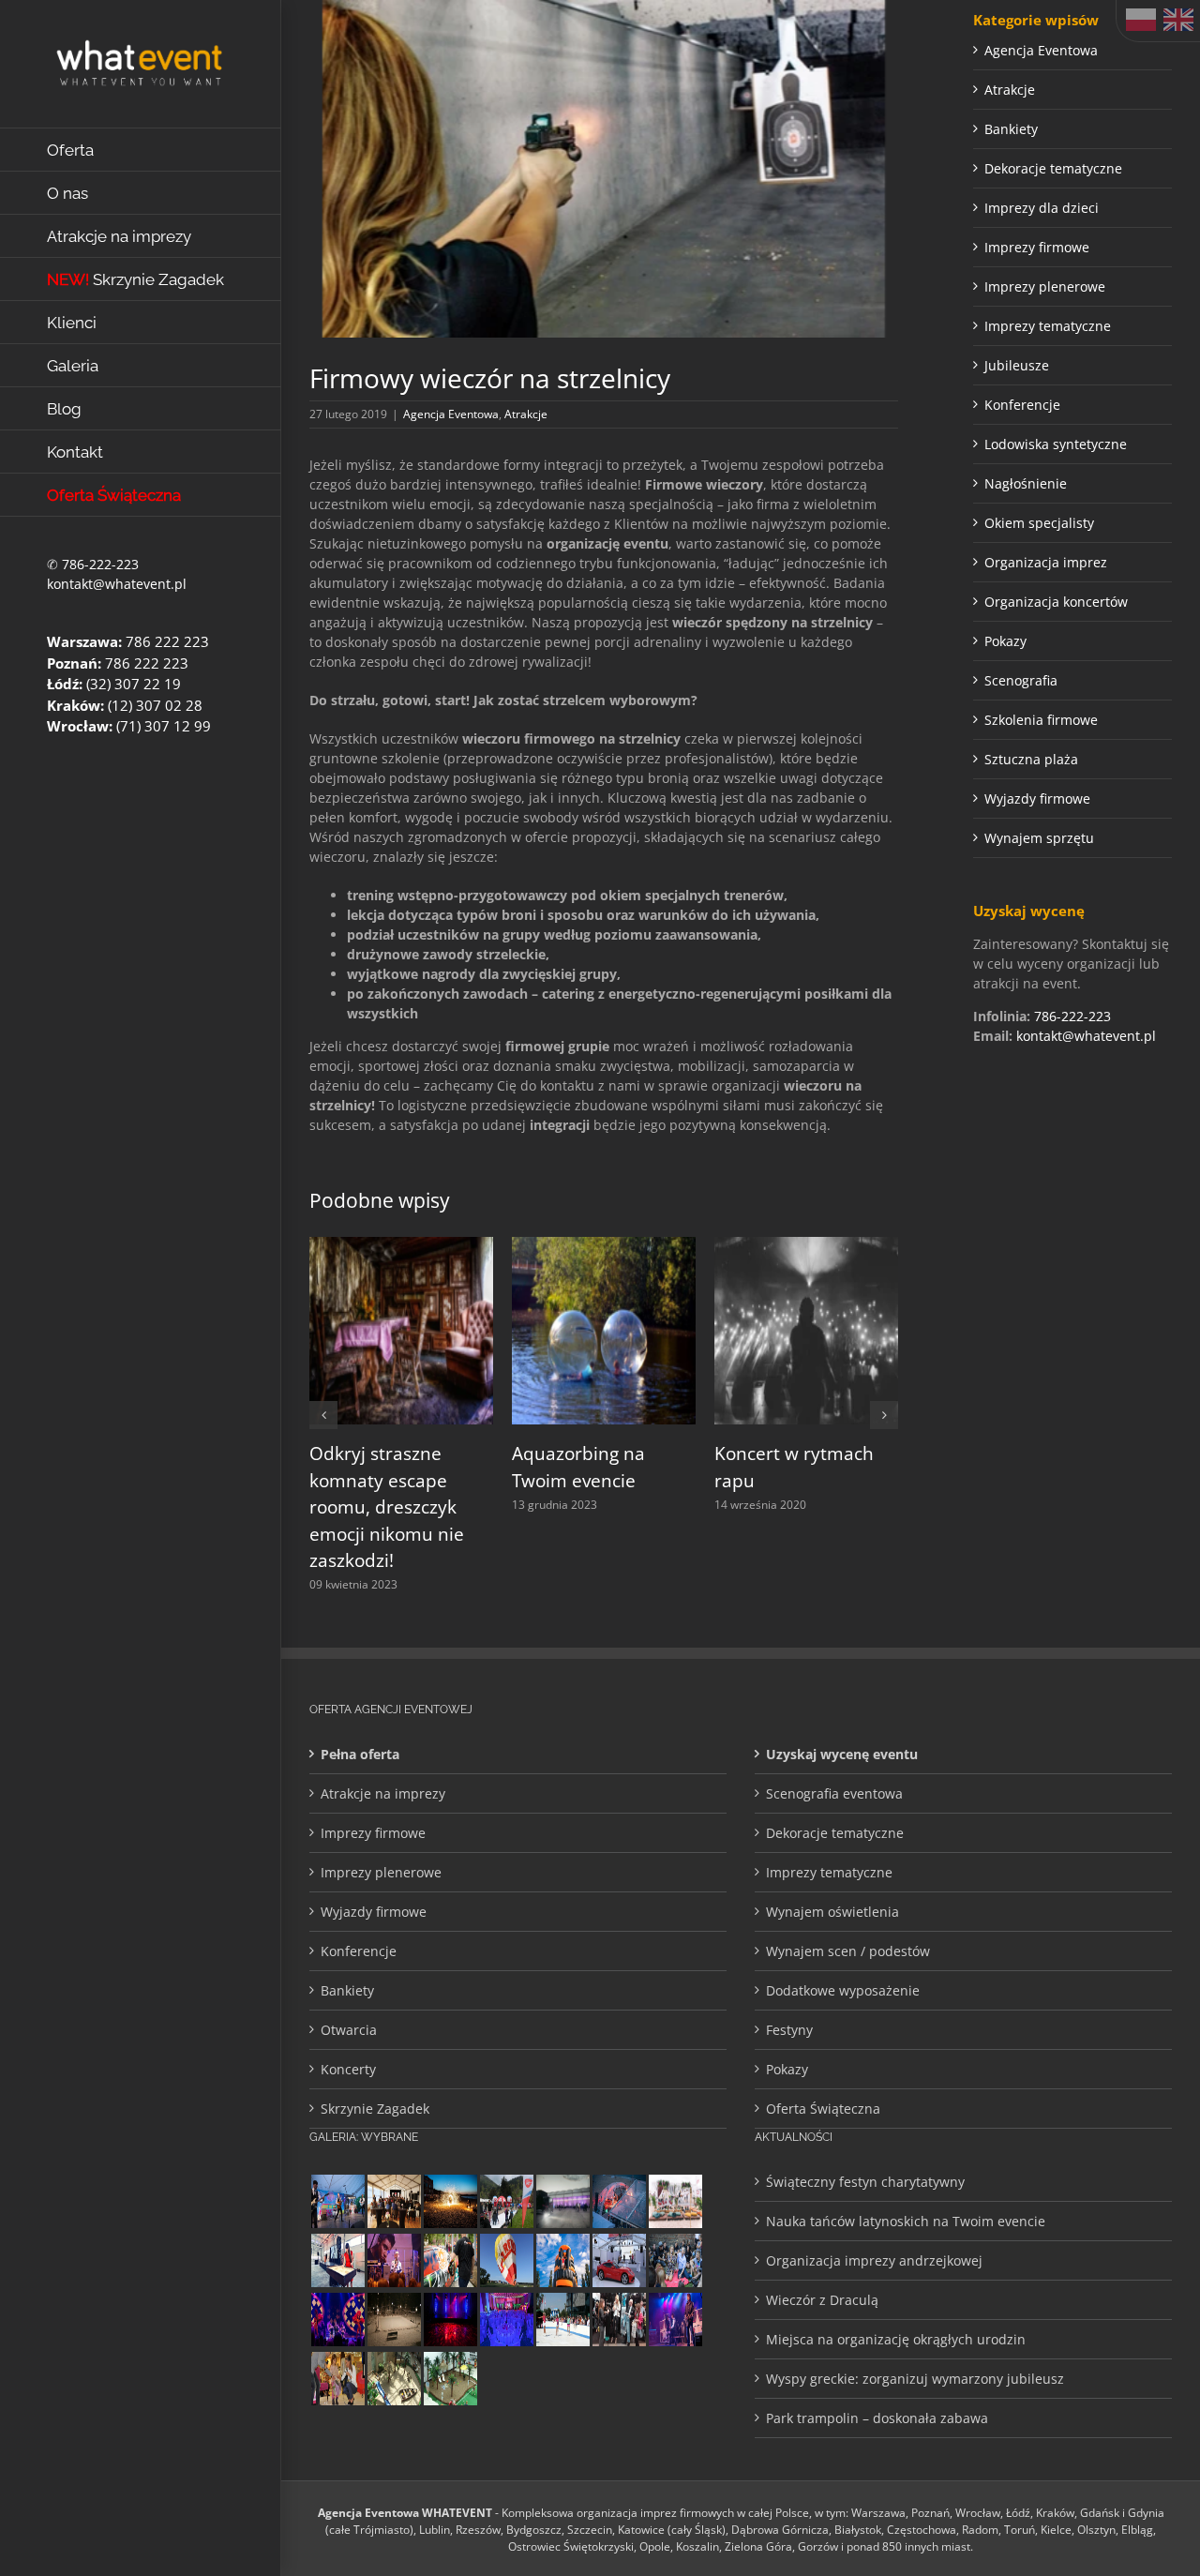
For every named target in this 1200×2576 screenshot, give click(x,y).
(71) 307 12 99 (164, 726)
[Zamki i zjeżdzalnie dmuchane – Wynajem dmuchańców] (562, 2320)
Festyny (789, 2030)
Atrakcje (526, 414)
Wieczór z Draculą (822, 2300)
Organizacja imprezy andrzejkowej (874, 2260)
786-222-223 (100, 564)
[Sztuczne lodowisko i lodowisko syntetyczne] (394, 2320)
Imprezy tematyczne (1048, 326)
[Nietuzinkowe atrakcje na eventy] (450, 2260)
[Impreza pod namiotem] (619, 2201)
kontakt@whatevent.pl (117, 584)
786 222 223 (167, 641)
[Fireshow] (450, 2201)
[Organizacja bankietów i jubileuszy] (506, 2320)
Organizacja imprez (1046, 562)
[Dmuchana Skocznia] (562, 2260)
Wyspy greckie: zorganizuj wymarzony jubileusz (915, 2379)
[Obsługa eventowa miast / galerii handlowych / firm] (675, 2260)
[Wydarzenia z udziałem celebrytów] (337, 2379)
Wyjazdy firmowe (1037, 798)
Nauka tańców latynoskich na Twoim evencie (906, 2221)
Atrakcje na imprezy (383, 1793)
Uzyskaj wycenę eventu (842, 1754)
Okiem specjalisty (1039, 523)
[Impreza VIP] (619, 2260)
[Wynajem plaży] (450, 2379)
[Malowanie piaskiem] (337, 2260)
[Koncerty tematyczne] (337, 2201)
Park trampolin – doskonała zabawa (877, 2418)
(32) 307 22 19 (134, 684)
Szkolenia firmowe (1041, 720)
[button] (323, 1415)
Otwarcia (349, 2030)
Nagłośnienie (1026, 483)
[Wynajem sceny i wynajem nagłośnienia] (450, 2320)
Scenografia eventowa (834, 1793)
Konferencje (1022, 405)
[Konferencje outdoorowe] (394, 2201)
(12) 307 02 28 (155, 705)
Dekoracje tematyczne (1053, 168)
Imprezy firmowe (1037, 247)
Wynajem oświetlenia (832, 1912)
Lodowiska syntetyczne (1056, 444)
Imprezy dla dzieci (1042, 208)
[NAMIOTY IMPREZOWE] (562, 2201)
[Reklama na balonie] (506, 2260)
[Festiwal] (337, 2320)
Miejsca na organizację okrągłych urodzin (896, 2339)
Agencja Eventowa (451, 414)
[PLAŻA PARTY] (675, 2201)
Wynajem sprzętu (1039, 838)
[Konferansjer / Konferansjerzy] (619, 2320)
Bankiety (1011, 129)
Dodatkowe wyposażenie (843, 1990)
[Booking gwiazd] (394, 2260)
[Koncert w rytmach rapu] (806, 1246)
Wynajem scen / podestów (848, 1951)
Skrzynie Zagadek (375, 2109)
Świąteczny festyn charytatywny (865, 2182)
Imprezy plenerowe (1045, 286)
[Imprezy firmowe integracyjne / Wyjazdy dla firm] (675, 2320)
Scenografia (1021, 680)
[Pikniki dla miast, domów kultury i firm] (506, 2201)
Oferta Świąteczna (823, 2109)
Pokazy (1005, 641)
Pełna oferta (360, 1754)
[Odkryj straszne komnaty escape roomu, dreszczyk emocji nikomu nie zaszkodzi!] (401, 1246)
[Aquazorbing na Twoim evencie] (604, 1246)
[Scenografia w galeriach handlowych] (394, 2379)
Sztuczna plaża (1031, 759)
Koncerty (348, 2069)
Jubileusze (1017, 365)
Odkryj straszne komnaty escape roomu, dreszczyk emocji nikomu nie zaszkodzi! (387, 1507)
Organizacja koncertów (1056, 602)
